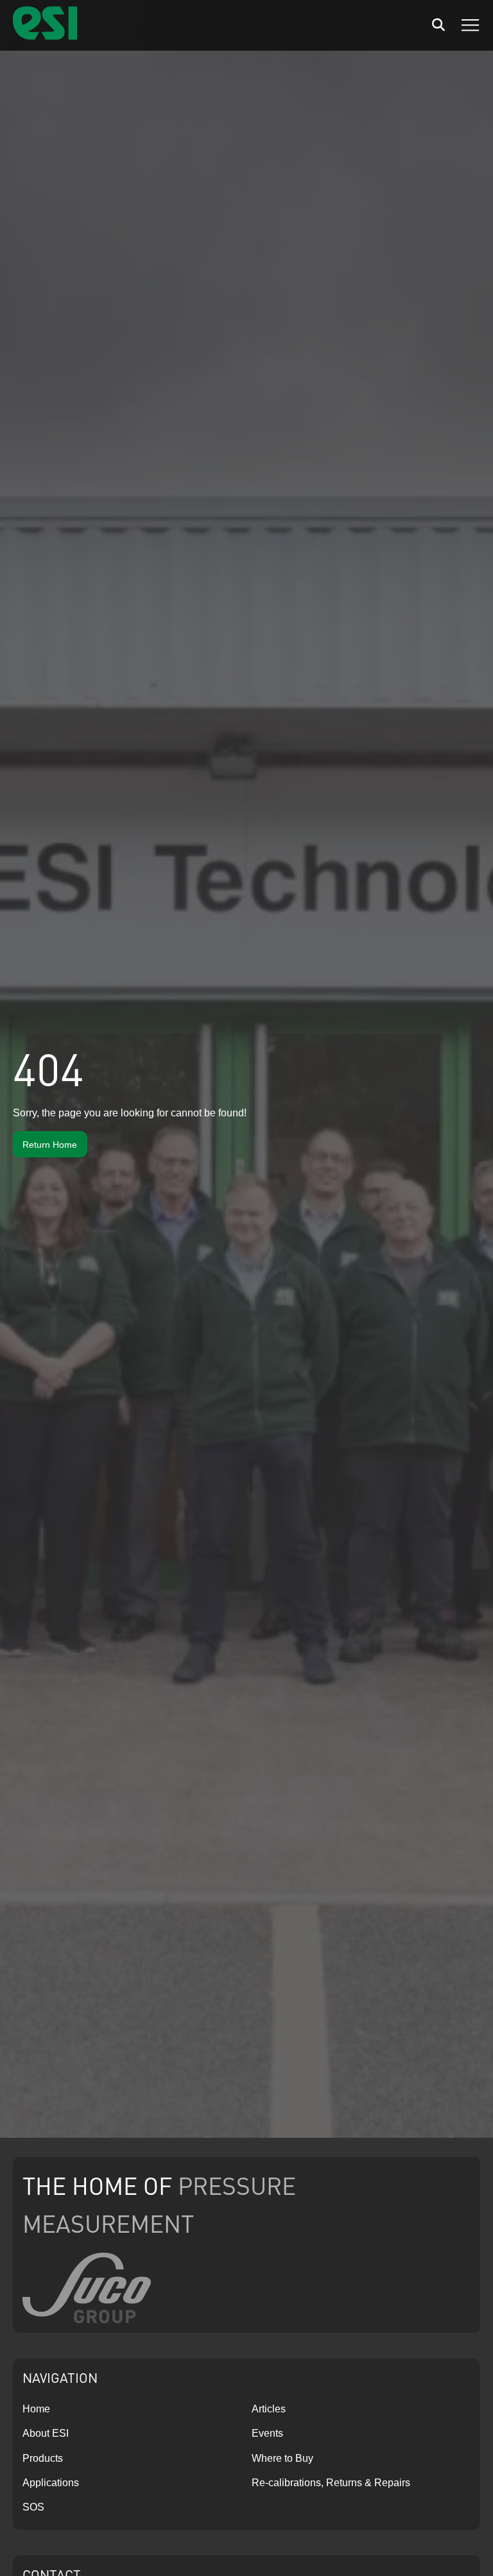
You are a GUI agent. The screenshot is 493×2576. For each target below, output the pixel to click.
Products (43, 2458)
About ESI (46, 2433)
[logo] (45, 36)
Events (267, 2433)
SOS (33, 2507)
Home (36, 2409)
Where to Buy (282, 2458)
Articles (269, 2409)
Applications (51, 2483)
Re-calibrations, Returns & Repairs (331, 2483)
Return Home (50, 1145)
